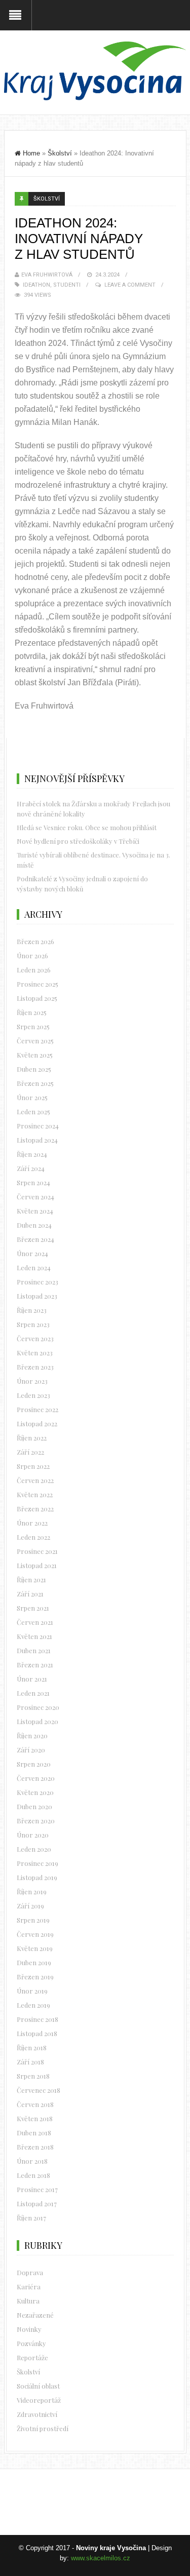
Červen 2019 (35, 1934)
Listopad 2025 (37, 998)
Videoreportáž (39, 2400)
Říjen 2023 (32, 1310)
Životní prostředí (43, 2428)
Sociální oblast (38, 2386)
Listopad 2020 (37, 1721)
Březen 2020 (36, 1821)
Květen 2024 (35, 1211)
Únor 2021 (32, 1679)
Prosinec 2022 (37, 1409)
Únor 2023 (32, 1381)
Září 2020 (31, 1750)
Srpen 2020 (34, 1764)
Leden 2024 (34, 1267)
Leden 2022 (33, 1537)
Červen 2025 (35, 1041)
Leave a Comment (130, 285)
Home (31, 153)
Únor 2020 (33, 1835)
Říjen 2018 (32, 2047)
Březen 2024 (35, 1239)
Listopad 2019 (37, 1877)
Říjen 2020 (32, 1735)
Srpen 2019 (33, 1920)
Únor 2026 (32, 955)
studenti (67, 285)
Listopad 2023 (37, 1296)
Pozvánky (31, 2343)
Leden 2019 (33, 2005)
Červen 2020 (36, 1778)
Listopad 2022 (37, 1423)
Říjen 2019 (32, 1891)
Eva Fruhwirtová (47, 275)
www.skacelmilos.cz (101, 2558)
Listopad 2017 (37, 2203)
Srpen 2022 (33, 1466)
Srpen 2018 (33, 2076)
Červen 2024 (35, 1197)
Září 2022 (30, 1452)
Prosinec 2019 (37, 1863)
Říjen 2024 (32, 1154)
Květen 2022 (35, 1494)
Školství (60, 153)
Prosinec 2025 (37, 984)
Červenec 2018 (39, 2090)
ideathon (36, 285)
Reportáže (32, 2357)
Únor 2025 (32, 1097)
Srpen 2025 (33, 1026)
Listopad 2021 (37, 1565)
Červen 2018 (35, 2104)
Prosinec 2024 (38, 1126)
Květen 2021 (34, 1636)
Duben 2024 (34, 1225)
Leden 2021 (33, 1693)
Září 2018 (30, 2062)
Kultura (28, 2301)
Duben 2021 (34, 1650)
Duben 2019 (34, 1962)
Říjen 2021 (31, 1579)
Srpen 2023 (33, 1324)
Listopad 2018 (37, 2033)
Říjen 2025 (32, 1012)
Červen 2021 (35, 1622)
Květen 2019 (35, 1948)
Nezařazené (35, 2315)
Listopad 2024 (37, 1140)
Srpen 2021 (33, 1608)
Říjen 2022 (32, 1438)
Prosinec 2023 (37, 1282)
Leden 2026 (34, 970)
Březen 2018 (35, 2147)
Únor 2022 (32, 1523)
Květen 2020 (35, 1792)
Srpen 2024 (33, 1182)
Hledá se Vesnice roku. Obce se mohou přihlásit (87, 827)
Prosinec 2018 (37, 2019)
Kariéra (29, 2287)
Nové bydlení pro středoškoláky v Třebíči (78, 841)
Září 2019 (30, 1906)
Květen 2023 (35, 1353)
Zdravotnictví (37, 2414)
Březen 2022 (35, 1509)
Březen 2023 (35, 1367)
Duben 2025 (34, 1069)
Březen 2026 (35, 941)
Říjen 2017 (31, 2218)
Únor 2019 (32, 1991)
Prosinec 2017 (37, 2189)
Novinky (29, 2329)
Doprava (30, 2272)
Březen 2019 (35, 1977)
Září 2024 (31, 1168)
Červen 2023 (35, 1338)
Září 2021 (30, 1594)
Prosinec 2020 (38, 1707)
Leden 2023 (33, 1395)
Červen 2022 (35, 1480)
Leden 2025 (33, 1111)
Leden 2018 (33, 2175)
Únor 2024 (32, 1253)
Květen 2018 (35, 2118)
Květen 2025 (35, 1055)
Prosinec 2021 (37, 1551)
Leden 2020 (34, 1849)
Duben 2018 (34, 2133)
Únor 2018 (32, 2161)
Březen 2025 (35, 1083)
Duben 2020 (34, 1806)
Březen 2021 (35, 1665)
